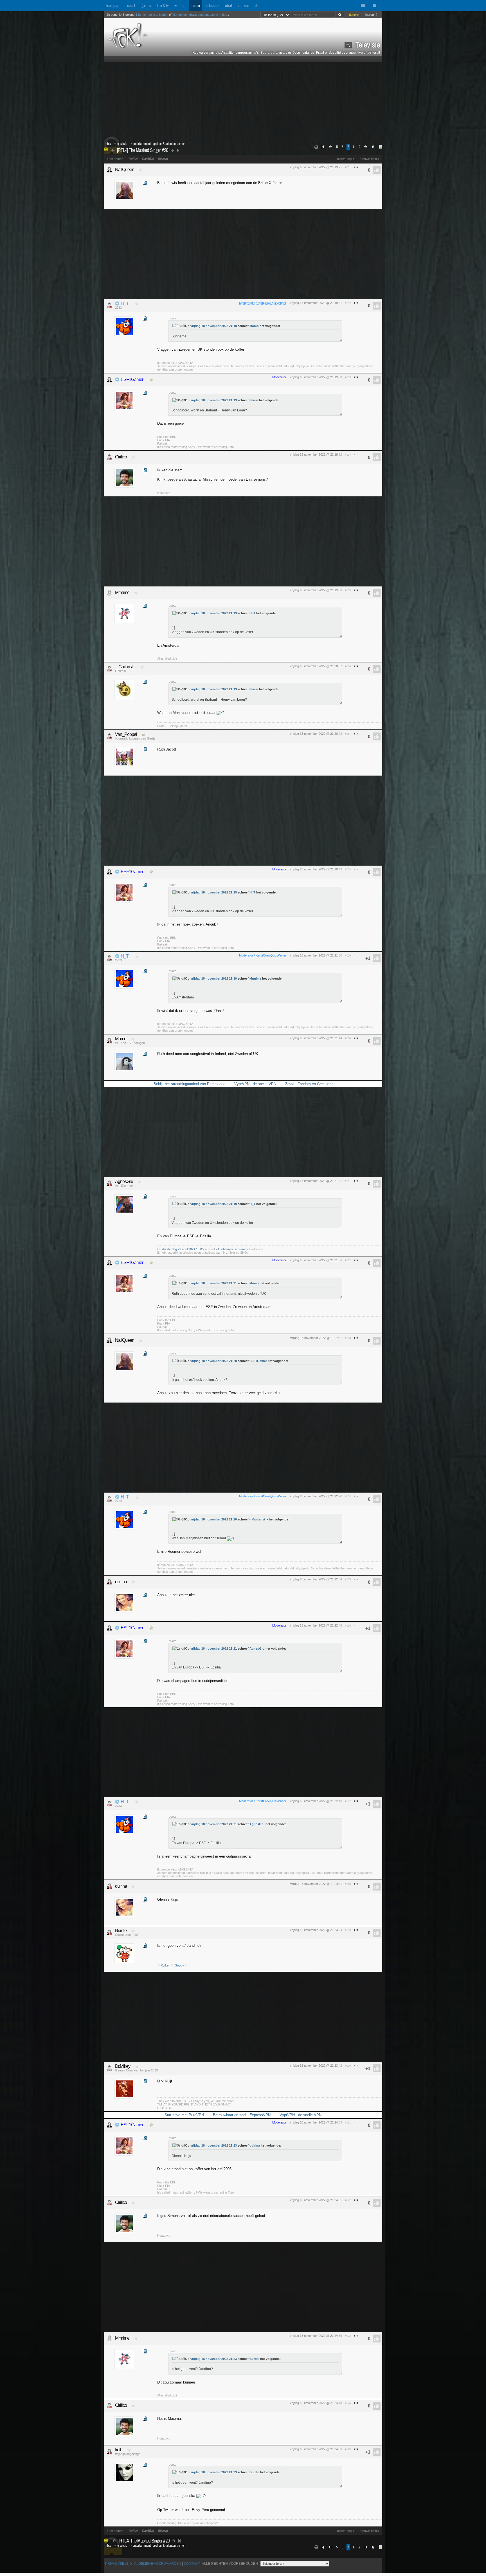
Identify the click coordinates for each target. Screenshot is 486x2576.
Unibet (133, 159)
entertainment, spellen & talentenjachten (159, 144)
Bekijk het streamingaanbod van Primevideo (189, 1084)
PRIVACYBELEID (119, 2564)
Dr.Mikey (123, 2066)
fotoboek (212, 6)
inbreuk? (371, 15)
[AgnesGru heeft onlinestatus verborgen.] (109, 1183)
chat (229, 6)
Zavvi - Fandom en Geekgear (309, 1084)
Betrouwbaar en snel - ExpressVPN (242, 2115)
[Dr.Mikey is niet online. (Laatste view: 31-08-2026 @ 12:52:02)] (109, 2068)
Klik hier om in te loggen (152, 15)
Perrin (254, 400)
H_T (125, 303)
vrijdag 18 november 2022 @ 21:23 (314, 1884)
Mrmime (122, 593)
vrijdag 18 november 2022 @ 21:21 (314, 955)
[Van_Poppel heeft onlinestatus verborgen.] (109, 736)
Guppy (179, 1965)
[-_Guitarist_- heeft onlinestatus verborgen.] (109, 669)
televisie (122, 144)
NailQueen (125, 170)
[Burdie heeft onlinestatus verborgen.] (109, 1932)
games (146, 6)
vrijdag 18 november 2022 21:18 (214, 326)
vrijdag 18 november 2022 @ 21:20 (314, 666)
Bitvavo (163, 159)
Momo (254, 326)
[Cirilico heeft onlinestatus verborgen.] (109, 457)
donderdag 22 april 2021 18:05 (183, 1249)
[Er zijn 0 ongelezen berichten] (364, 6)
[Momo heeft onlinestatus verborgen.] (109, 1041)
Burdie (121, 1931)
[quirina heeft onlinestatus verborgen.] (109, 1582)
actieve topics (346, 159)
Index (107, 144)
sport (131, 6)
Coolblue (148, 159)
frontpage (114, 6)
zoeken (243, 6)
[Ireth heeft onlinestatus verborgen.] (109, 2452)
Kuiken (166, 1965)
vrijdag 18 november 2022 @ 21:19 (314, 167)
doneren (355, 15)
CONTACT (192, 2564)
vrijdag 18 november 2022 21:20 (214, 1361)
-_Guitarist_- (125, 667)
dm (257, 6)
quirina (121, 1582)
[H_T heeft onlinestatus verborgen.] (109, 305)
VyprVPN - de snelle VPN (255, 1084)
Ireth (119, 2450)
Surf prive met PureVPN (184, 2115)
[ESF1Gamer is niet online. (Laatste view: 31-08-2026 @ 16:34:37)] (109, 380)
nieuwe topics (369, 159)
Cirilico (121, 457)
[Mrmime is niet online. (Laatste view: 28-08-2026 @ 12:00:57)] (109, 593)
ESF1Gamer (132, 379)
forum (196, 6)
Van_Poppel (126, 734)
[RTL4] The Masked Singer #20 (142, 150)
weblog (180, 6)
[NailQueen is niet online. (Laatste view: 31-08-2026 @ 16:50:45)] (109, 170)
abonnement (116, 159)
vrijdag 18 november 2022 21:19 (214, 400)
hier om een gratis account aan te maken (200, 15)
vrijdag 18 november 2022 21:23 (214, 2145)
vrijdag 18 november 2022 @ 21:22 (314, 1338)
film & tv (163, 6)
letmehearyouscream (230, 1249)
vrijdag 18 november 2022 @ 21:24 (314, 2122)
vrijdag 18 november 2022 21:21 (214, 1283)
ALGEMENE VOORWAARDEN (158, 2564)
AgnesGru (124, 1181)
